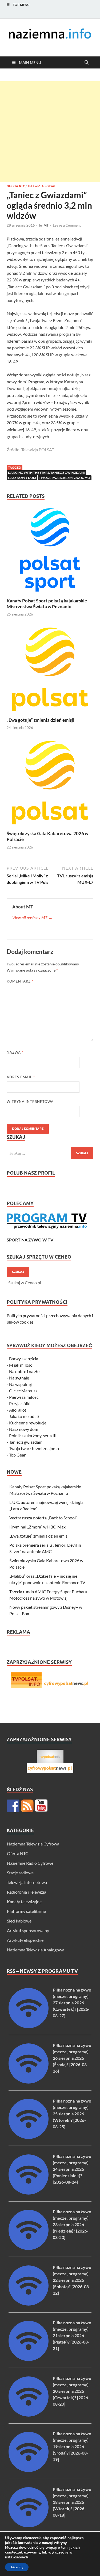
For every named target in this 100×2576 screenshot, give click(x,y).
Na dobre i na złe (24, 1371)
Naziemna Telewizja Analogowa (36, 1950)
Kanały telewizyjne (24, 1902)
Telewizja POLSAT (42, 186)
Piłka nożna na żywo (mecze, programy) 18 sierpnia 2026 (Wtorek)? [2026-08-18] (72, 2502)
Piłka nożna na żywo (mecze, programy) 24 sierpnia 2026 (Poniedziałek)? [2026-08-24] (72, 2169)
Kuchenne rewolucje (28, 1423)
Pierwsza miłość (24, 1397)
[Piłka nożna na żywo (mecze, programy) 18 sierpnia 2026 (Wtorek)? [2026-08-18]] (29, 2526)
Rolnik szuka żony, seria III (33, 1436)
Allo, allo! (18, 1410)
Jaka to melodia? (24, 1416)
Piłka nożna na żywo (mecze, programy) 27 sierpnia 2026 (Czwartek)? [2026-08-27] (72, 2003)
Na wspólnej (20, 1384)
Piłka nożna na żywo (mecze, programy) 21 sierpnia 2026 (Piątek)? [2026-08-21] (72, 2335)
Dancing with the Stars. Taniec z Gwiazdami (46, 473)
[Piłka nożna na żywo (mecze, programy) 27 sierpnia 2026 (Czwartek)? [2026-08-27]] (29, 2026)
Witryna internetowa (30, 1102)
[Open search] (87, 63)
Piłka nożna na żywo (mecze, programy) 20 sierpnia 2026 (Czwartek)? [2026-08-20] (72, 2391)
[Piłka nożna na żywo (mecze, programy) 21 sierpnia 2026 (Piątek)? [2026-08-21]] (29, 2359)
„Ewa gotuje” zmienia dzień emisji (41, 720)
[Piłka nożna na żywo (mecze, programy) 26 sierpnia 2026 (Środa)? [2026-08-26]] (29, 2082)
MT (46, 225)
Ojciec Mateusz (23, 1391)
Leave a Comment (67, 225)
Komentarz (20, 981)
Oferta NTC (16, 186)
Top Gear (17, 1455)
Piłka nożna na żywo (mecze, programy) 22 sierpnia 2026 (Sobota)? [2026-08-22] (72, 2280)
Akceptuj (17, 2567)
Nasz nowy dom (22, 478)
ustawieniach (17, 2557)
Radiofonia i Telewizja (27, 1892)
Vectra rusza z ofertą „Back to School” (43, 1518)
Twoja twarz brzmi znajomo (65, 478)
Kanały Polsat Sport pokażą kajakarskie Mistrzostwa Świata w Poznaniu (47, 604)
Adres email (21, 1077)
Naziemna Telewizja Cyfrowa (33, 1844)
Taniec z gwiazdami (26, 1442)
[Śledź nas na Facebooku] (13, 1806)
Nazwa (15, 1052)
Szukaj (18, 1272)
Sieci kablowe (19, 1921)
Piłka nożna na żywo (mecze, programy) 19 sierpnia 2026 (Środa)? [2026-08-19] (72, 2446)
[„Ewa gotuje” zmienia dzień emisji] (50, 671)
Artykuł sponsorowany (28, 1930)
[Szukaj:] (50, 1153)
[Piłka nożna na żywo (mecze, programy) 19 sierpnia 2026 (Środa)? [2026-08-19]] (29, 2470)
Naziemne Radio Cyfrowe (30, 1863)
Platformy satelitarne (26, 1911)
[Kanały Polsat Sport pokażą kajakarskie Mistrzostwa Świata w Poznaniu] (50, 551)
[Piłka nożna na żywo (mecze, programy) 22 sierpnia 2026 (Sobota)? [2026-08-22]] (29, 2304)
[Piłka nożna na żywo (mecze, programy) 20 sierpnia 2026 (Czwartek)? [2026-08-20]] (29, 2415)
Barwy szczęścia (24, 1358)
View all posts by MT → (32, 917)
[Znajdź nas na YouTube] (41, 1806)
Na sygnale (19, 1378)
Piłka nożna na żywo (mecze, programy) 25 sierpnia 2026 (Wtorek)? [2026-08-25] (72, 2114)
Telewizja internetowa (27, 1882)
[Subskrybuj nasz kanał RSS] (27, 1806)
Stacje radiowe (20, 1873)
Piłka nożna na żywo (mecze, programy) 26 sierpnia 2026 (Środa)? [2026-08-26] (72, 2058)
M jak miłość (21, 1365)
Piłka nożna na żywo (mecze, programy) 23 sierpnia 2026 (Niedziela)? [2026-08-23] (72, 2224)
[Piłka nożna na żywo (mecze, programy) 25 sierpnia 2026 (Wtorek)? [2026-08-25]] (29, 2137)
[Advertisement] (50, 131)
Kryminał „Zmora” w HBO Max (37, 1527)
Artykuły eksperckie (25, 1940)
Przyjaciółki (20, 1403)
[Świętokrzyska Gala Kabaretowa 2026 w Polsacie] (50, 784)
